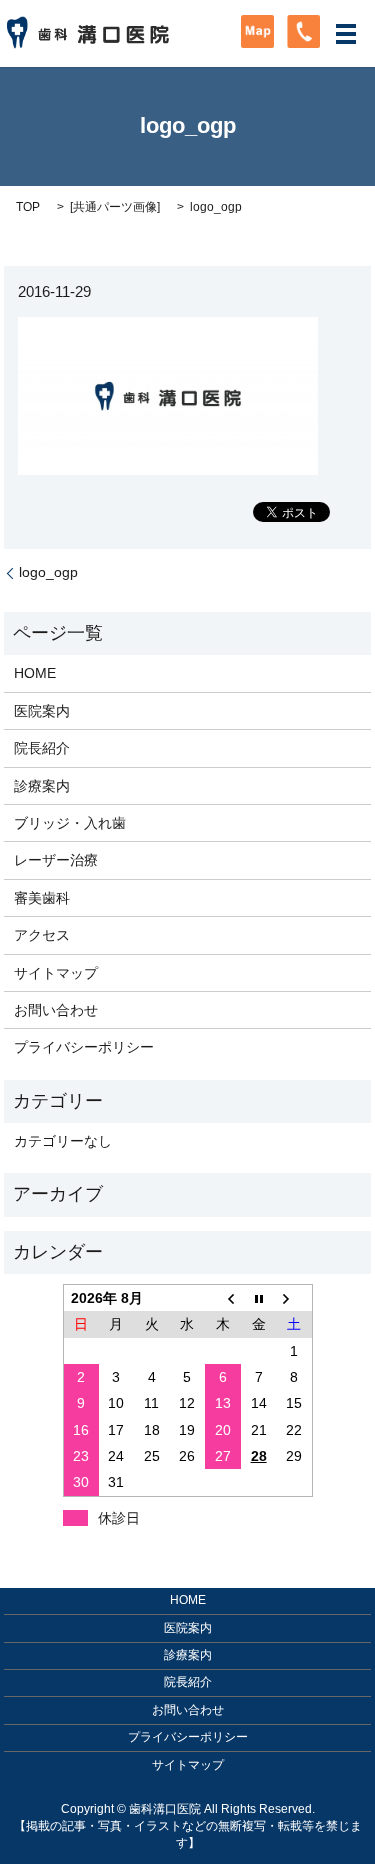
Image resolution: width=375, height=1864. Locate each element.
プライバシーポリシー (84, 1047)
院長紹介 (42, 748)
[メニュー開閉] (346, 34)
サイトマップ (56, 973)
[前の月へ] (223, 1297)
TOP (28, 207)
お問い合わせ (56, 1010)
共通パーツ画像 (115, 207)
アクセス (42, 935)
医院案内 (42, 711)
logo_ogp (48, 572)
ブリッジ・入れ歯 (70, 823)
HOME (35, 673)
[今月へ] (259, 1297)
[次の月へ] (294, 1297)
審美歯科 (42, 898)
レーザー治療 (56, 860)
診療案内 (42, 786)
